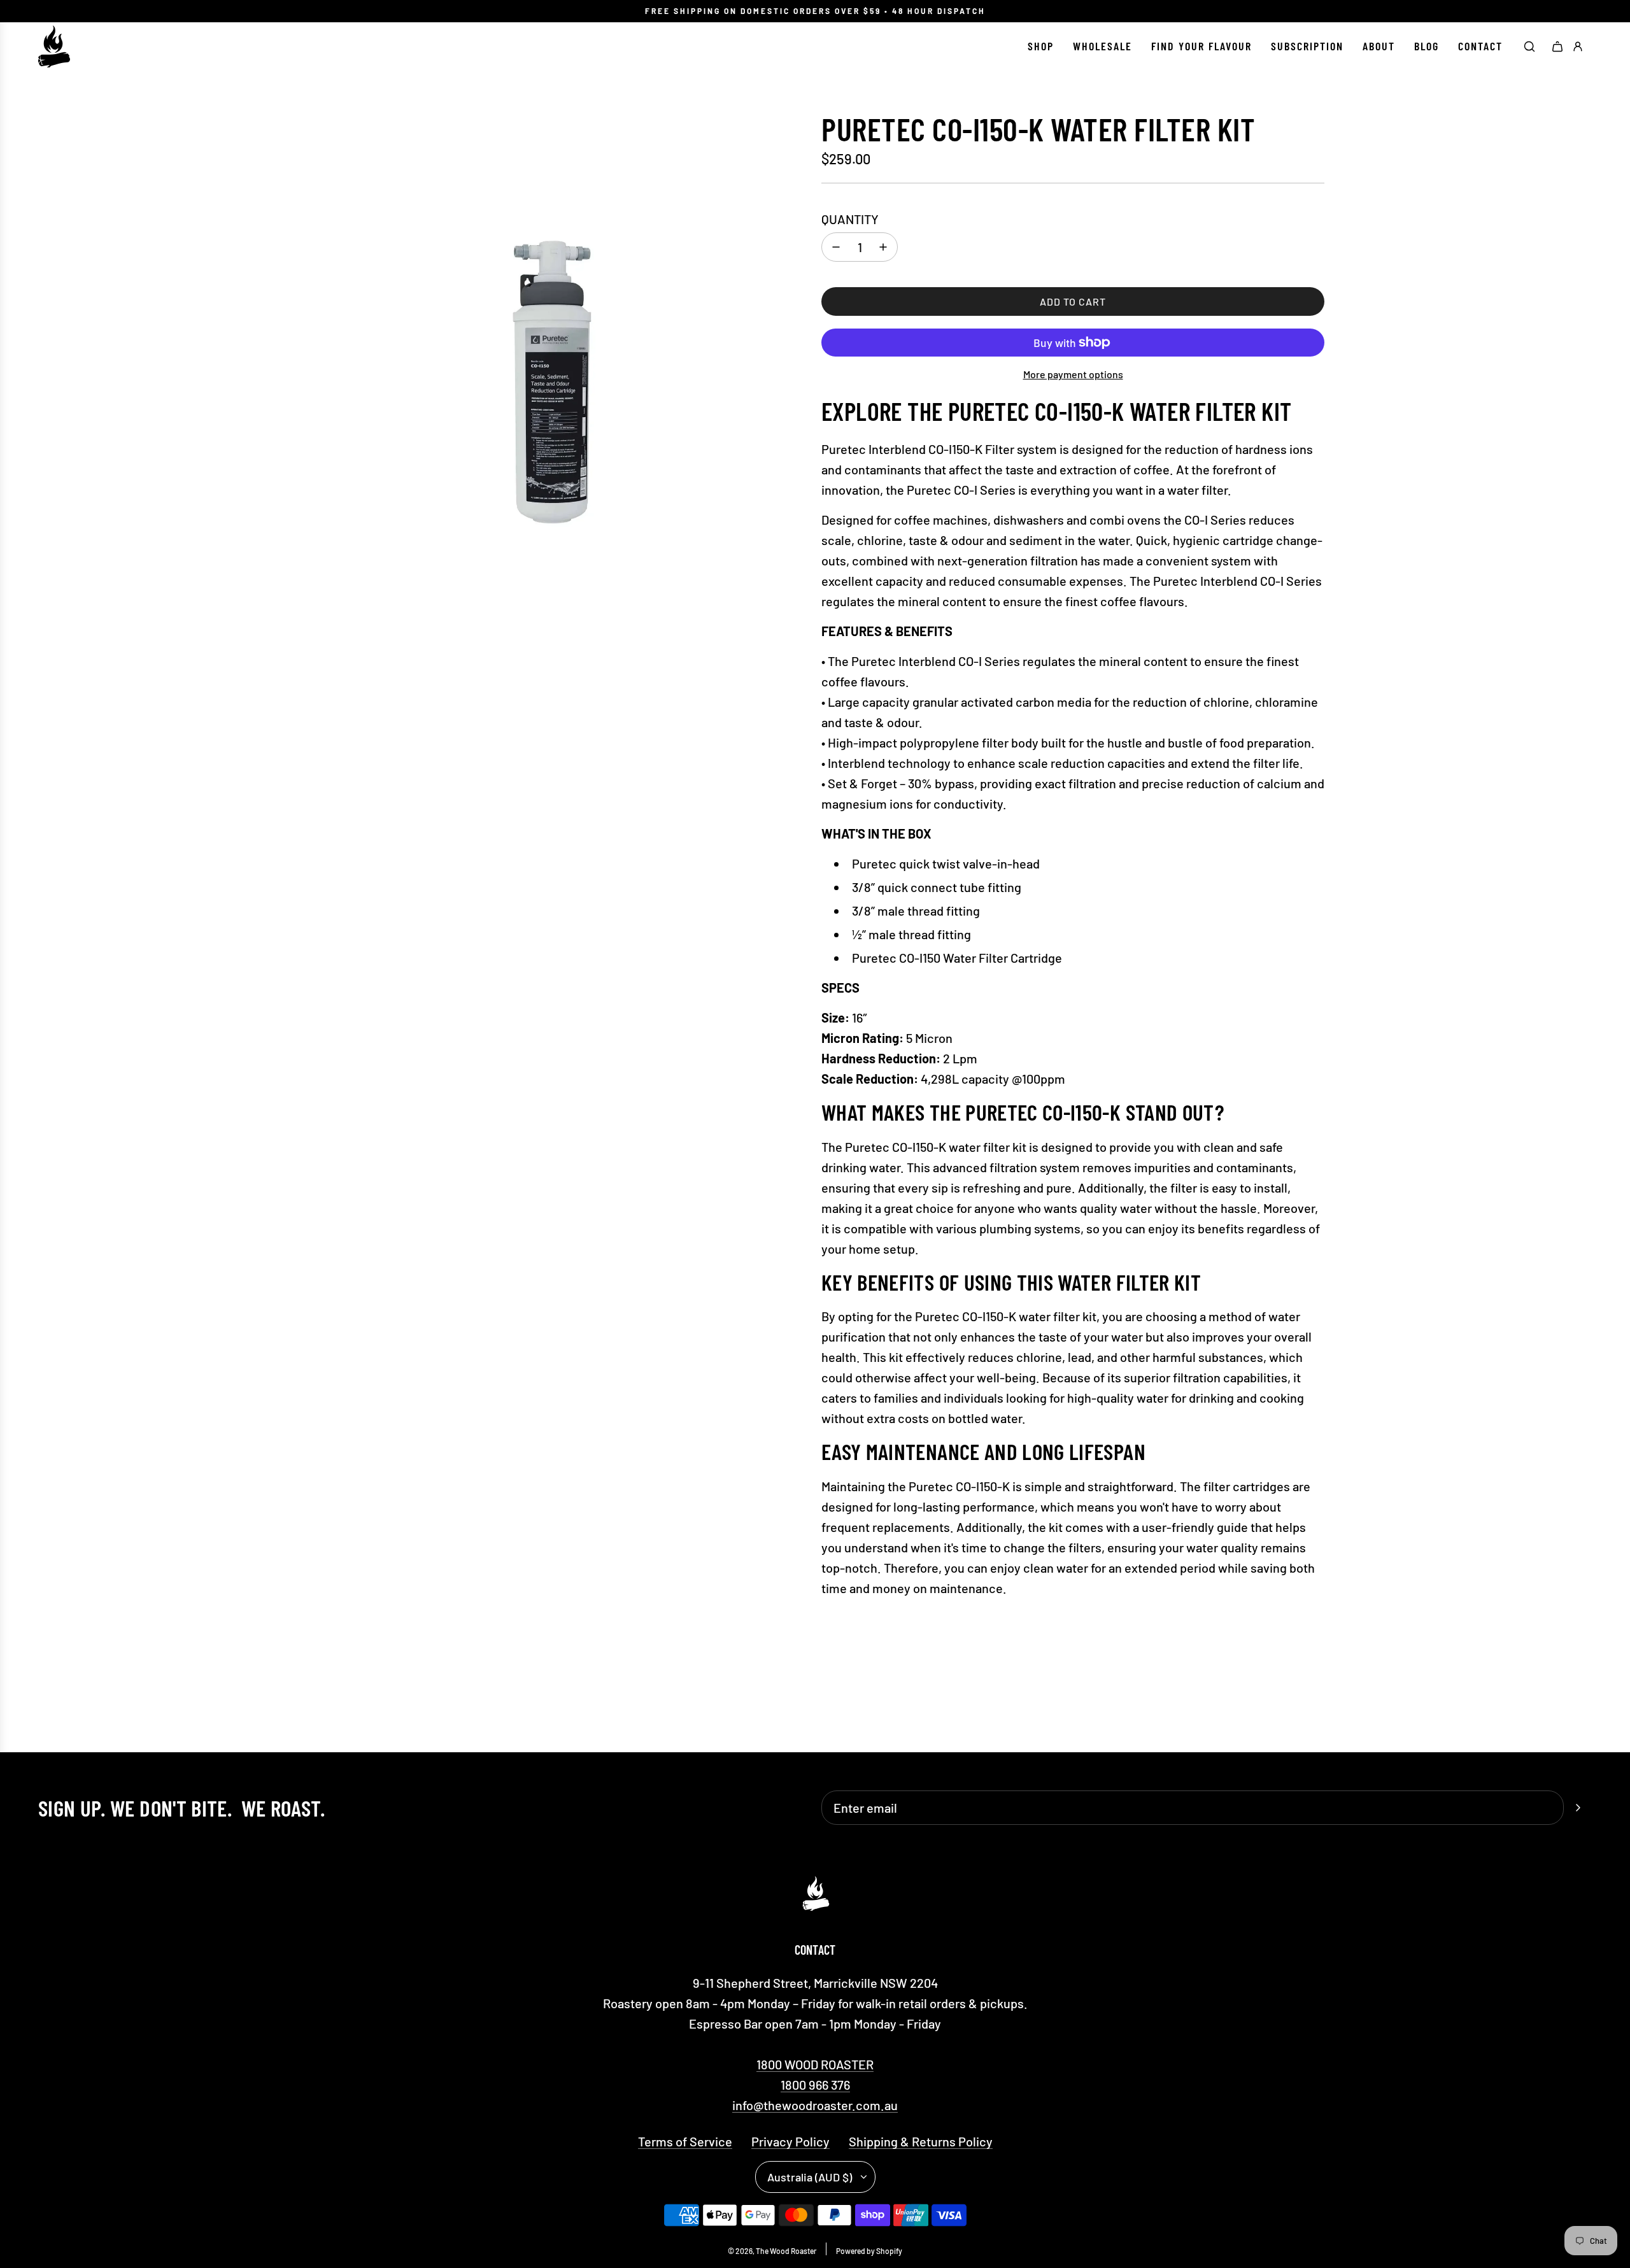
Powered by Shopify (869, 2251)
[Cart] (1557, 46)
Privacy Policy (790, 2141)
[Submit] (1578, 1808)
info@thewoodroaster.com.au (815, 2105)
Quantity (850, 219)
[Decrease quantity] (836, 247)
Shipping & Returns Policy (921, 2141)
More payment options (1073, 374)
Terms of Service (685, 2141)
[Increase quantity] (883, 247)
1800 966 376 (815, 2085)
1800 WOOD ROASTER (815, 2064)
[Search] (1529, 46)
